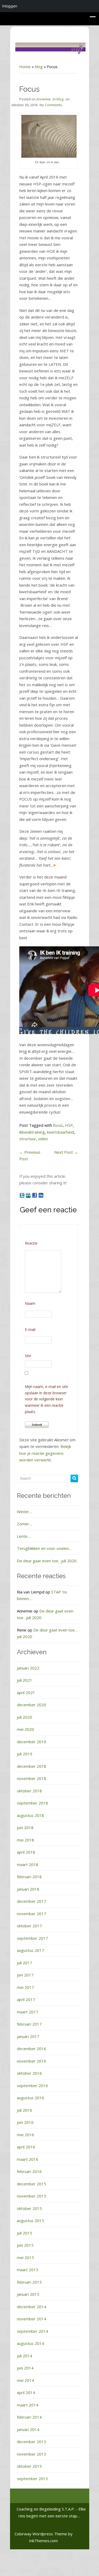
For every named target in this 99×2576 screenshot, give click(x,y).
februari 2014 (29, 2417)
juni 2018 (25, 1827)
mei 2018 (25, 1840)
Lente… (24, 1536)
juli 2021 (25, 1680)
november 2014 (32, 2319)
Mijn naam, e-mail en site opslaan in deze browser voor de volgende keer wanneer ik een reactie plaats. (46, 1399)
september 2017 (32, 1938)
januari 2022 (28, 1668)
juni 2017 (25, 1975)
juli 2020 (25, 1717)
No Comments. (51, 105)
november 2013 (32, 2454)
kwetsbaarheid (60, 1132)
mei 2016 (25, 2135)
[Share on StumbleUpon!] (29, 1195)
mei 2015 (25, 2257)
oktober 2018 (29, 1791)
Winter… (24, 1512)
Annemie (44, 99)
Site (28, 1356)
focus (58, 1125)
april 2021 (26, 1693)
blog (39, 67)
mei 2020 (25, 1729)
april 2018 (26, 1852)
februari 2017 (29, 2024)
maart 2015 (28, 2270)
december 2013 (32, 2442)
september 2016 (32, 2086)
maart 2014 (28, 2405)
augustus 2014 (30, 2343)
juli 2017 (25, 1963)
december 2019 (32, 1742)
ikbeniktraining (32, 1132)
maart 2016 (28, 2159)
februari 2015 (29, 2282)
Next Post (66, 1152)
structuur (28, 1139)
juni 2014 (25, 2368)
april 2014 (26, 2392)
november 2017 (32, 1914)
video (43, 1139)
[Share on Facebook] (35, 1195)
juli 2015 (25, 2233)
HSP (69, 1125)
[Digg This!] (41, 1195)
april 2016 (26, 2147)
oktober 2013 (29, 2466)
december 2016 (32, 2049)
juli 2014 (25, 2356)
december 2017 (32, 1901)
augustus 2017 (30, 1950)
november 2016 (32, 2061)
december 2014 (32, 2307)
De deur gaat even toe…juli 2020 (47, 1561)
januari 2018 (28, 1889)
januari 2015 (28, 2294)
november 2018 (32, 1778)
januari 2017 (28, 2036)
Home (25, 67)
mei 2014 (25, 2380)
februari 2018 (29, 1877)
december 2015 (32, 2184)
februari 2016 (29, 2171)
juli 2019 (25, 1754)
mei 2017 (25, 1987)
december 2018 (32, 1766)
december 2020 (32, 1705)
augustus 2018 (30, 1815)
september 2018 (32, 1803)
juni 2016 (25, 2122)
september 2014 (32, 2331)
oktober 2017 (29, 1926)
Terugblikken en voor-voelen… (44, 1548)
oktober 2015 (29, 2208)
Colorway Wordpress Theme (41, 2534)
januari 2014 (28, 2429)
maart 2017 (28, 2012)
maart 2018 (28, 1864)
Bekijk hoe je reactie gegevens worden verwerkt (45, 1453)
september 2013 (32, 2479)
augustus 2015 (30, 2220)
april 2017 (26, 1999)
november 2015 (32, 2196)
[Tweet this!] (22, 1195)
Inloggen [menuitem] (10, 6)
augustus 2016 (30, 2098)
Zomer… (24, 1524)
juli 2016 (25, 2110)
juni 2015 (25, 2245)
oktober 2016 (29, 2073)
